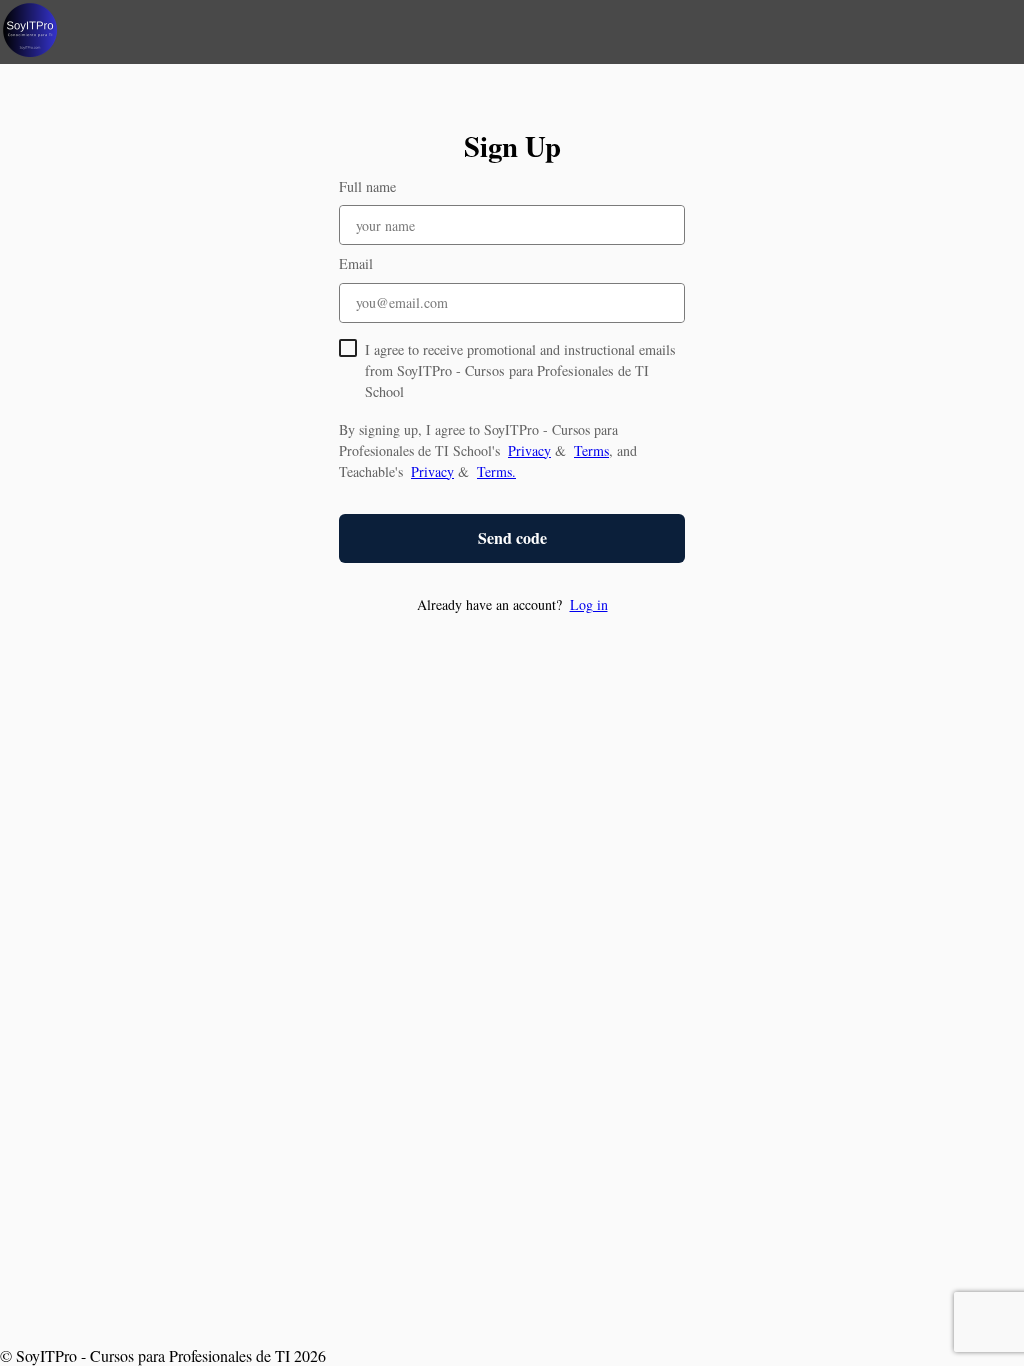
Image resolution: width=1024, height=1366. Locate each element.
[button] (512, 604)
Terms (591, 450)
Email (356, 263)
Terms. (496, 471)
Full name (367, 186)
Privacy (529, 450)
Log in (589, 604)
